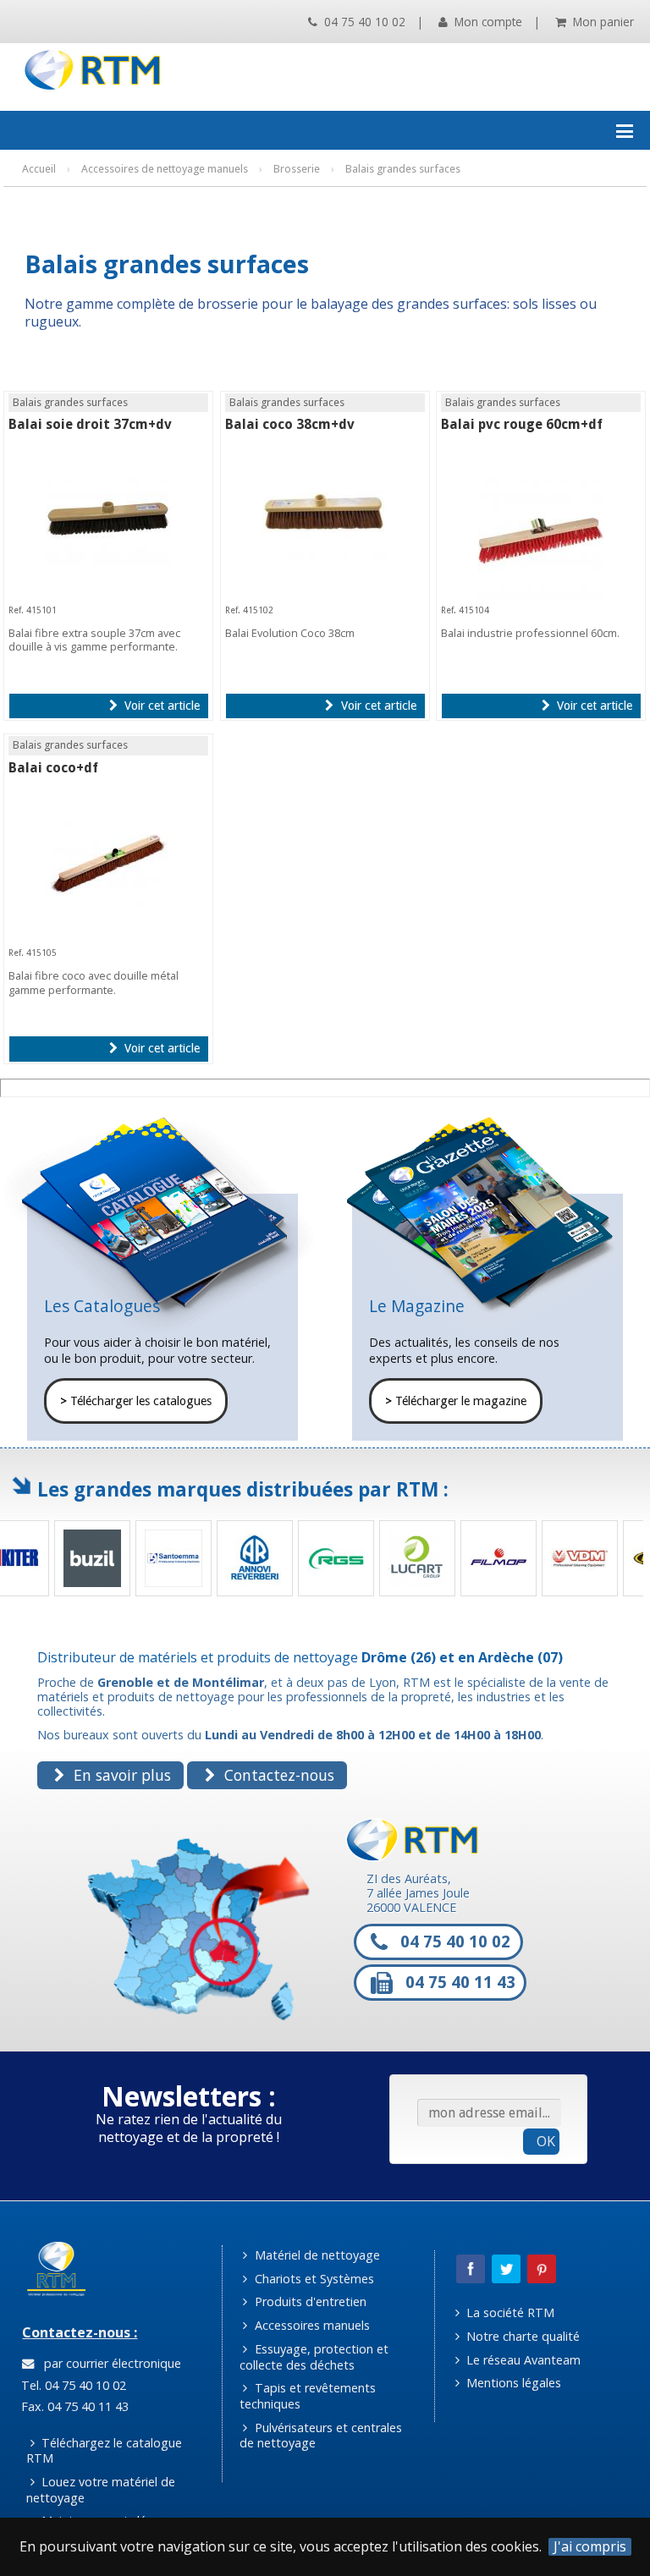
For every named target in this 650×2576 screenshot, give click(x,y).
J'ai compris (590, 2547)
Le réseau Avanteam (522, 2360)
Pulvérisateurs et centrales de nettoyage (321, 2436)
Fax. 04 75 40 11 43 (73, 2406)
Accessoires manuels (311, 2325)
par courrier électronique (109, 2363)
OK (546, 2141)
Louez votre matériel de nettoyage (101, 2490)
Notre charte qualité (521, 2336)
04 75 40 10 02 (363, 22)
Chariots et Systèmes (313, 2279)
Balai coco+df (53, 768)
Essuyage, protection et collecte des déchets (314, 2357)
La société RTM (509, 2312)
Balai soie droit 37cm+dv (90, 424)
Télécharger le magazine (456, 1401)
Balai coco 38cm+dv (290, 424)
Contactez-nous (277, 1775)
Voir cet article (160, 706)
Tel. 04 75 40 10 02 (72, 2385)
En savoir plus (120, 1775)
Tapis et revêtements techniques (308, 2396)
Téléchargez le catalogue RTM (104, 2451)
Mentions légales (512, 2383)
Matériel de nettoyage (316, 2255)
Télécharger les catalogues (136, 1401)
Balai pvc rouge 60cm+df (522, 424)
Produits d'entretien (309, 2301)
